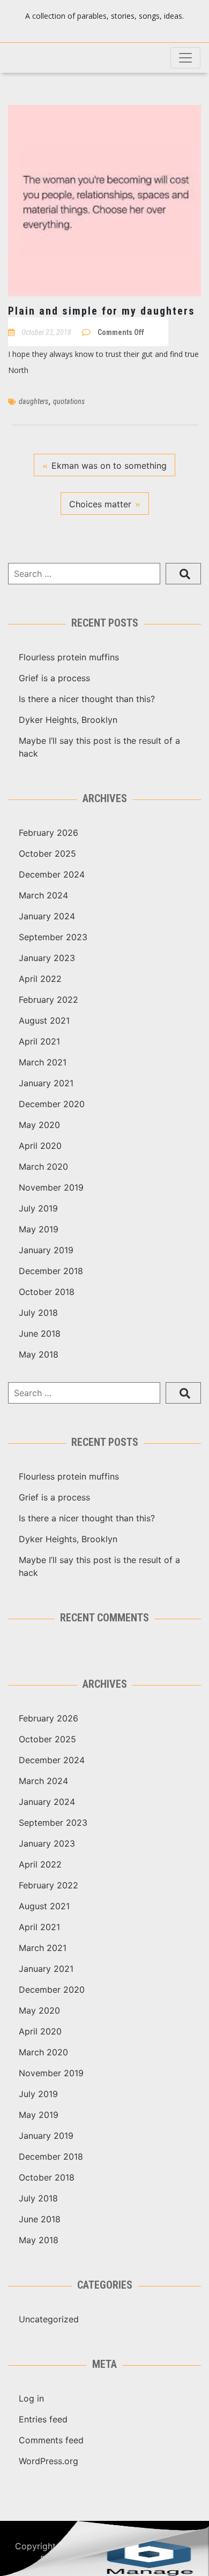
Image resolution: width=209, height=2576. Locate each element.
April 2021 (39, 1041)
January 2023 (47, 958)
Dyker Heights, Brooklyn (68, 720)
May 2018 (39, 1354)
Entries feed (43, 2419)
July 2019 (38, 1208)
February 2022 (48, 1000)
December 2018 (51, 1271)
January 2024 (47, 916)
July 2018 (38, 1313)
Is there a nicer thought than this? (87, 699)
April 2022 (40, 979)
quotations (69, 401)
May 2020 (39, 1125)
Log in (31, 2398)
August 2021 (44, 1020)
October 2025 (47, 853)
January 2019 (46, 1250)
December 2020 (52, 1104)
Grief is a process (54, 678)
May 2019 (39, 1229)
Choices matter (100, 504)
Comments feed (51, 2440)
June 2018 (40, 1333)
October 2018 (47, 1292)
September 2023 (53, 937)
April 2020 (40, 1146)
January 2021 (46, 1083)
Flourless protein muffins (69, 657)
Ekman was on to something (109, 466)
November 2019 (51, 1187)
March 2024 (43, 895)
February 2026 (48, 833)
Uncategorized (49, 2319)
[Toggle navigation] (185, 58)
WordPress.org (48, 2461)
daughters (33, 401)
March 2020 (43, 1167)
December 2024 (52, 874)
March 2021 (43, 1062)
